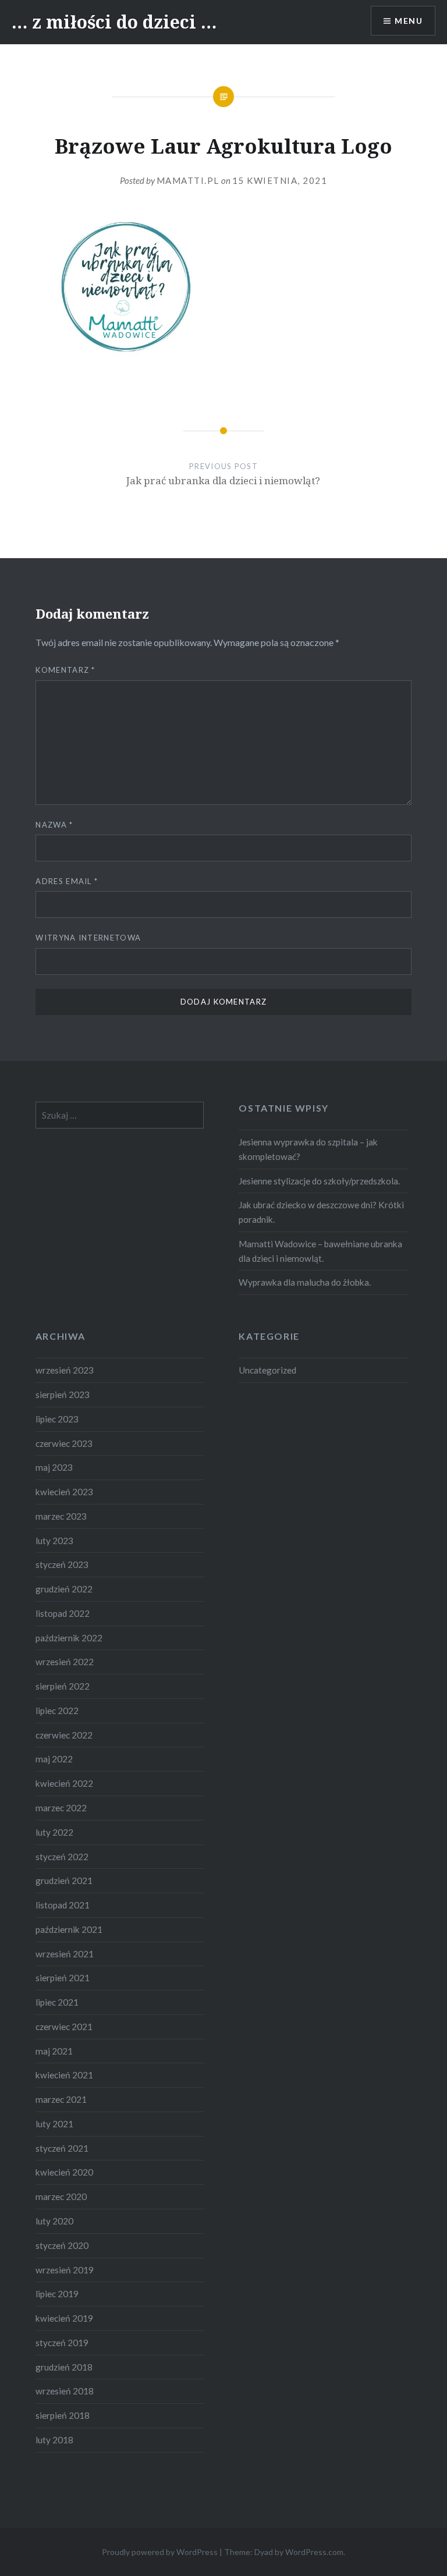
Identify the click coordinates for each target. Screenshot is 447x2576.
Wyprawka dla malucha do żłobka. (305, 1282)
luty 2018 (54, 2440)
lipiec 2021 (57, 2002)
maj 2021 (54, 2051)
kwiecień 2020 (64, 2172)
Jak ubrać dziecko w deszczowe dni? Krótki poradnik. (321, 1212)
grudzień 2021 (64, 1880)
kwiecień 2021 (64, 2075)
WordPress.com (314, 2552)
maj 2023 (54, 1467)
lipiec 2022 (57, 1711)
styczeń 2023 (62, 1564)
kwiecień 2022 (64, 1783)
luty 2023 (54, 1541)
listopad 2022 (63, 1613)
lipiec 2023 (57, 1419)
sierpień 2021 (63, 1978)
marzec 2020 (61, 2197)
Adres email (67, 881)
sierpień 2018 (63, 2415)
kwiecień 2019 (64, 2318)
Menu (409, 21)
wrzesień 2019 (65, 2270)
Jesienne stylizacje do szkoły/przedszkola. (319, 1181)
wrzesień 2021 (65, 1954)
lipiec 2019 (57, 2294)
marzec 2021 (61, 2099)
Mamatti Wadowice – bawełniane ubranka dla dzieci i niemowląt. (320, 1251)
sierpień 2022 (63, 1686)
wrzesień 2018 (65, 2391)
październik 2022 (69, 1638)
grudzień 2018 (64, 2367)
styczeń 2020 (62, 2245)
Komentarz (65, 670)
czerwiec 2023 (64, 1443)
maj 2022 (54, 1759)
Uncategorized (267, 1370)
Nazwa (54, 825)
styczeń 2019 (62, 2343)
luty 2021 (54, 2124)
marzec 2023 (61, 1516)
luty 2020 (54, 2221)
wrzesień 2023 (65, 1370)
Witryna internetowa (88, 938)
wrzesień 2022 (65, 1662)
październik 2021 (69, 1929)
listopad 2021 (63, 1905)
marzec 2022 (61, 1808)
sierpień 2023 (63, 1395)
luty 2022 (54, 1832)
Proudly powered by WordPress (160, 2552)
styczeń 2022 (62, 1857)
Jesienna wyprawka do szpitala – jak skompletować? (308, 1149)
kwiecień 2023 (64, 1492)
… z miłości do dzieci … (114, 22)
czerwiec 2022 (64, 1735)
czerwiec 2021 (64, 2027)
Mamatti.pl (188, 180)
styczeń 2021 (62, 2148)
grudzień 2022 (64, 1589)
